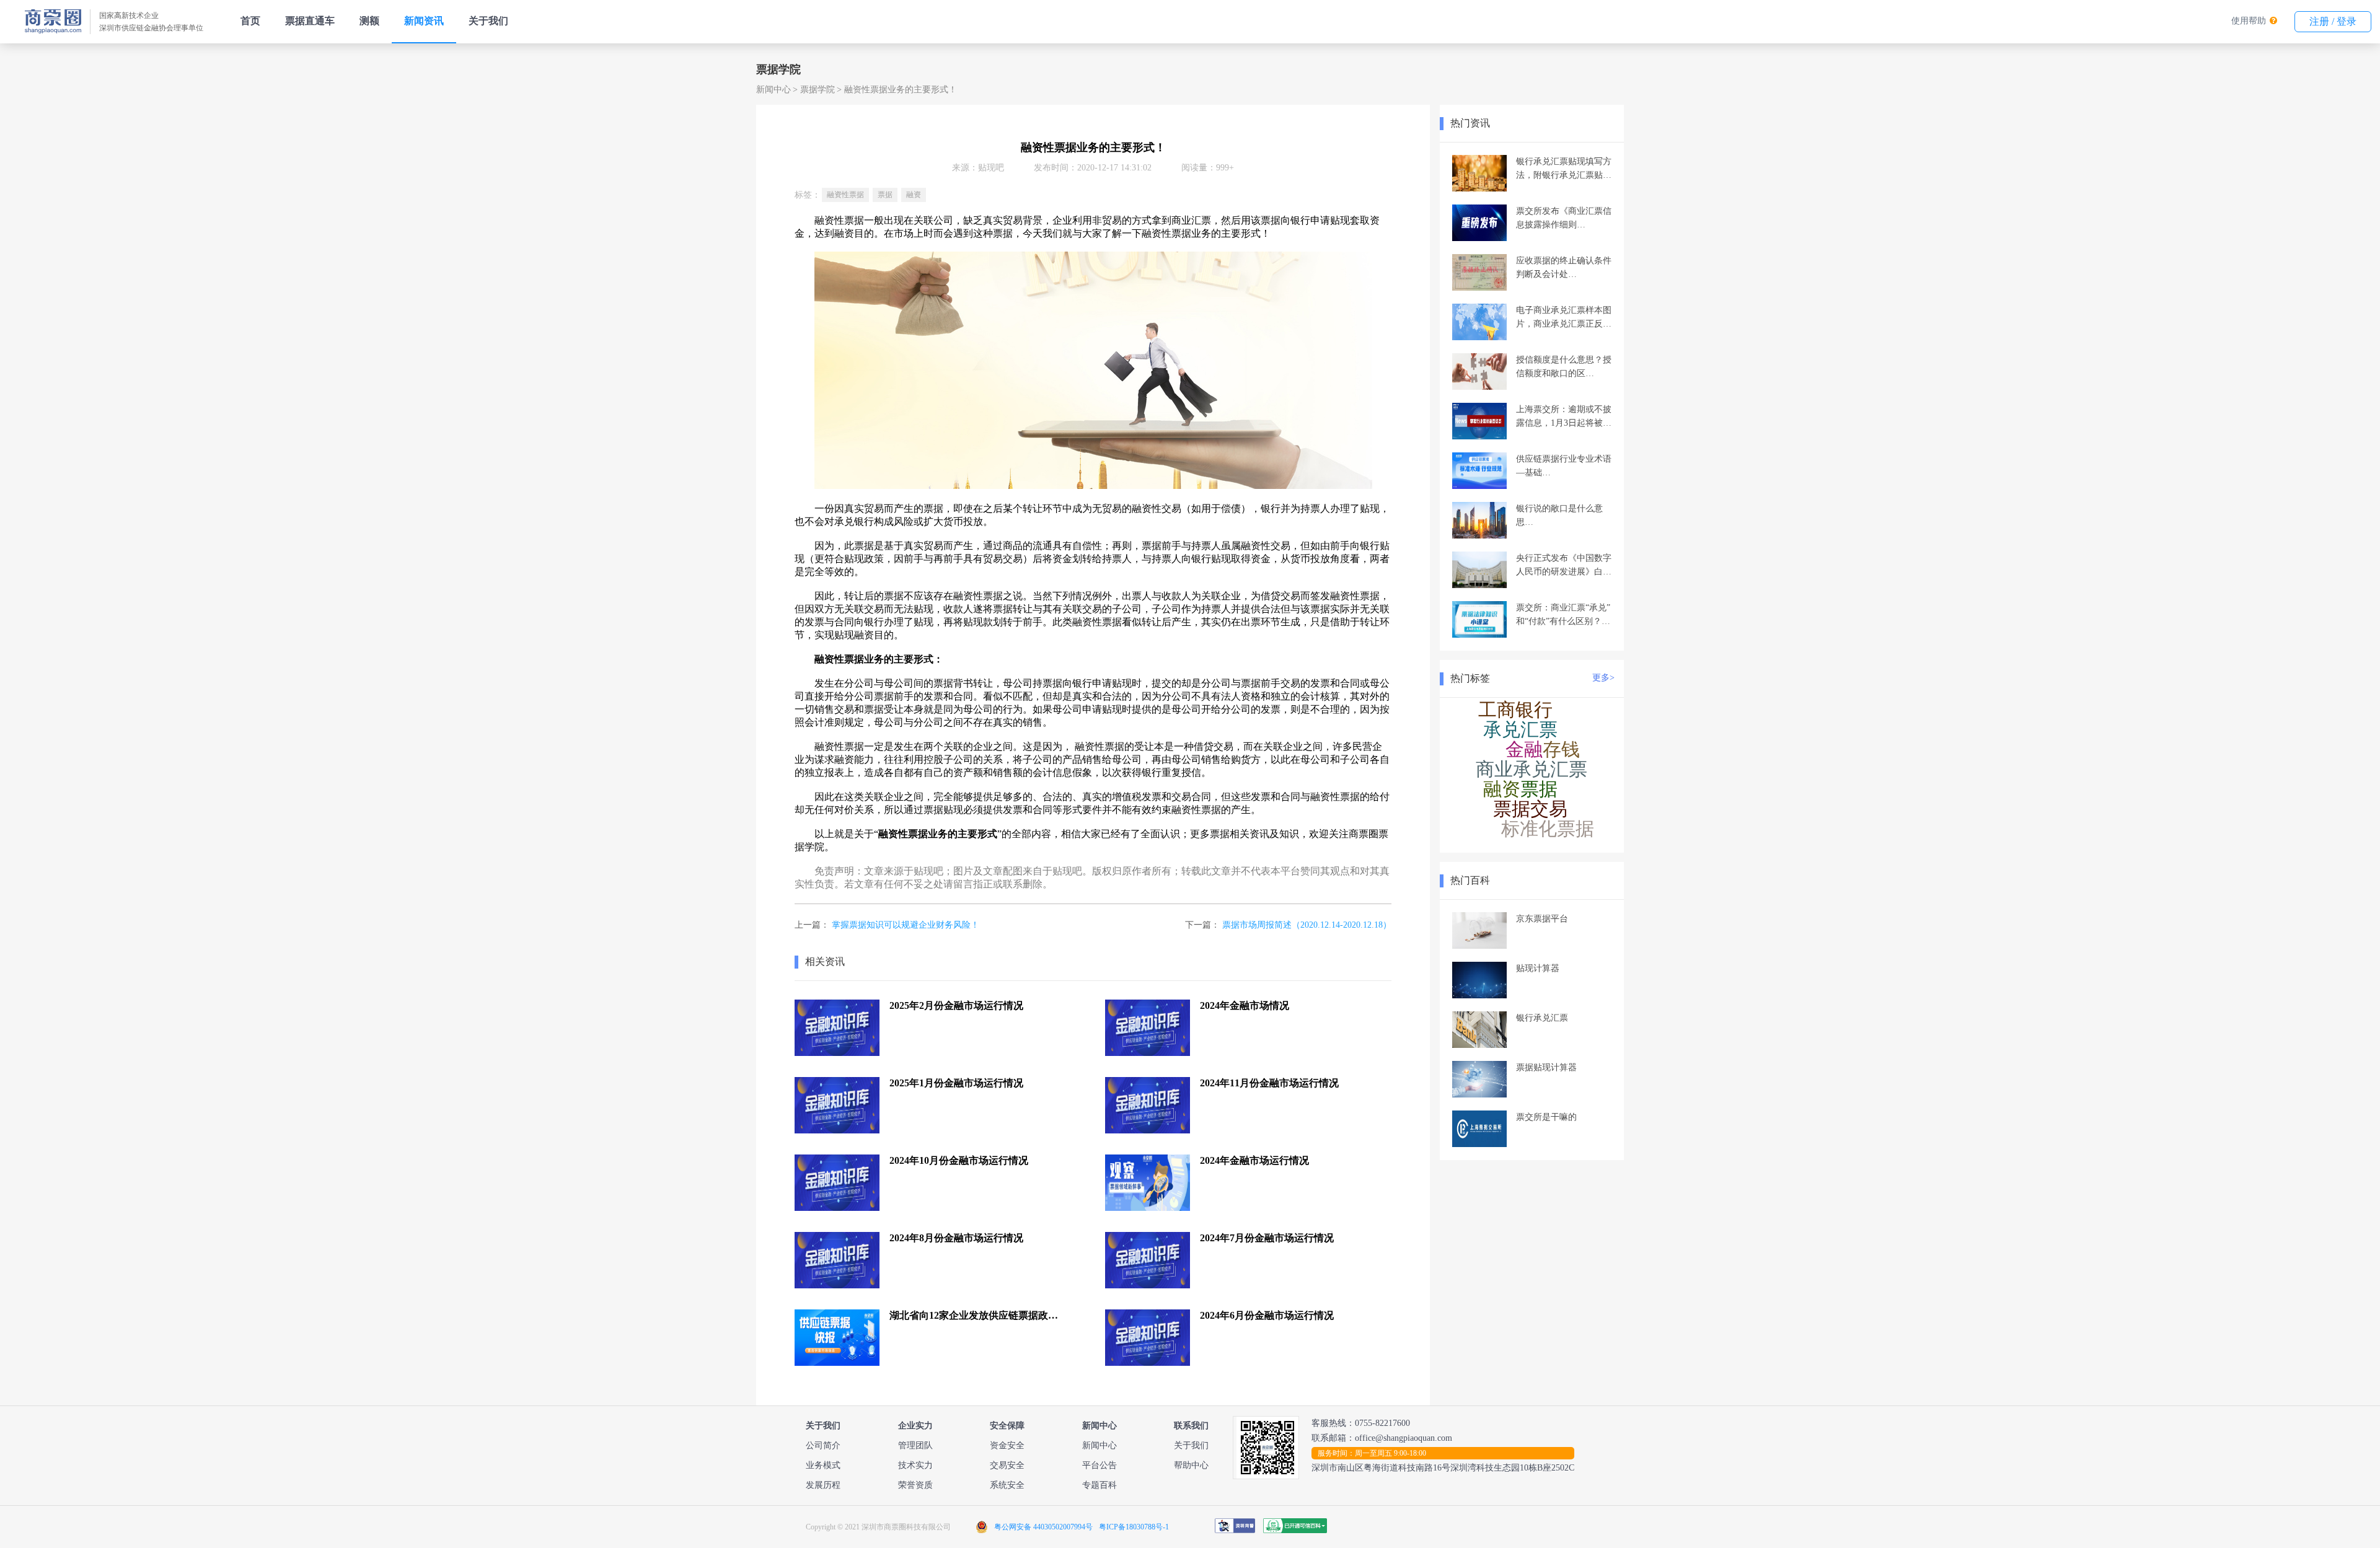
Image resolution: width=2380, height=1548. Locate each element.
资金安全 (1007, 1445)
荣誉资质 (915, 1485)
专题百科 (1100, 1485)
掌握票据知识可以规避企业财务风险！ (906, 925)
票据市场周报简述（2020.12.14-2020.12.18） (1307, 925)
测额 (369, 21)
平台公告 (1100, 1465)
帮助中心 (1191, 1465)
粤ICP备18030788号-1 (1134, 1527)
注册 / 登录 (2333, 21)
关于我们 (488, 21)
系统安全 (1007, 1485)
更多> (1603, 678)
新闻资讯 (424, 21)
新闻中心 (773, 90)
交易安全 (1007, 1465)
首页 (250, 21)
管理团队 (915, 1445)
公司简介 (823, 1445)
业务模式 (823, 1465)
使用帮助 (2249, 21)
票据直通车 (310, 21)
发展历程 (823, 1485)
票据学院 (818, 90)
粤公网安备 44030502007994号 (1043, 1527)
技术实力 (915, 1465)
